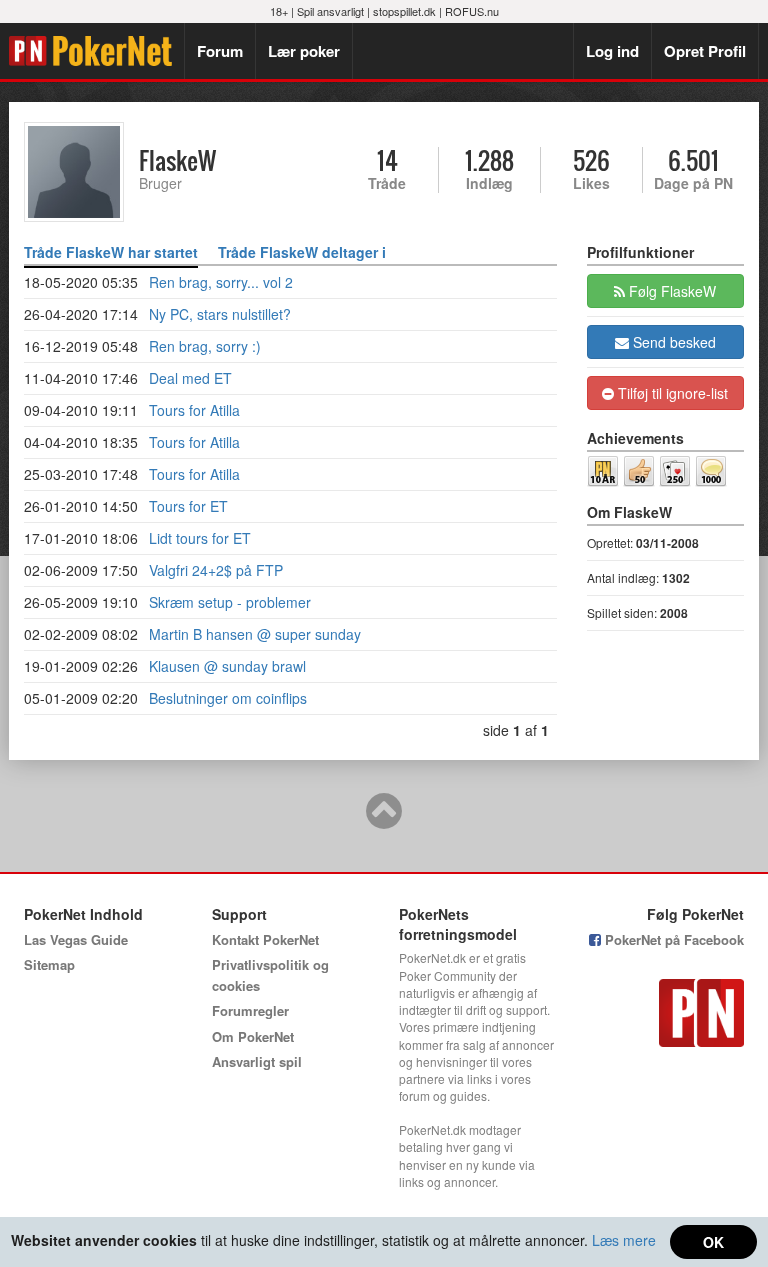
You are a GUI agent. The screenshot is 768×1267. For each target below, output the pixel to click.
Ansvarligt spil (257, 1061)
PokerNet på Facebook (672, 939)
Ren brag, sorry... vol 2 (221, 282)
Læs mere (624, 1240)
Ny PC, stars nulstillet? (220, 314)
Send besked (672, 342)
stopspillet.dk (404, 11)
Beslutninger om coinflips (228, 698)
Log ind (612, 51)
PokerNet (96, 51)
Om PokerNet (253, 1036)
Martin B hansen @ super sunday (255, 634)
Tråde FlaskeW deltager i (302, 252)
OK (713, 1242)
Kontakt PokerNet (265, 939)
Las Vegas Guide (76, 939)
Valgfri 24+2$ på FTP (216, 570)
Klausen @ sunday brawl (227, 666)
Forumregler (250, 1010)
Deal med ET (190, 378)
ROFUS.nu (472, 11)
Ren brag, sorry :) (205, 346)
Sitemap (49, 964)
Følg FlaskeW (670, 291)
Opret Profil (705, 51)
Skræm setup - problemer (230, 602)
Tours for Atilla (194, 410)
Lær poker (304, 51)
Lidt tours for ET (200, 538)
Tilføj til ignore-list (671, 393)
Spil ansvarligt (330, 11)
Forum (220, 51)
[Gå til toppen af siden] (384, 820)
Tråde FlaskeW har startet (111, 252)
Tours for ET (188, 506)
